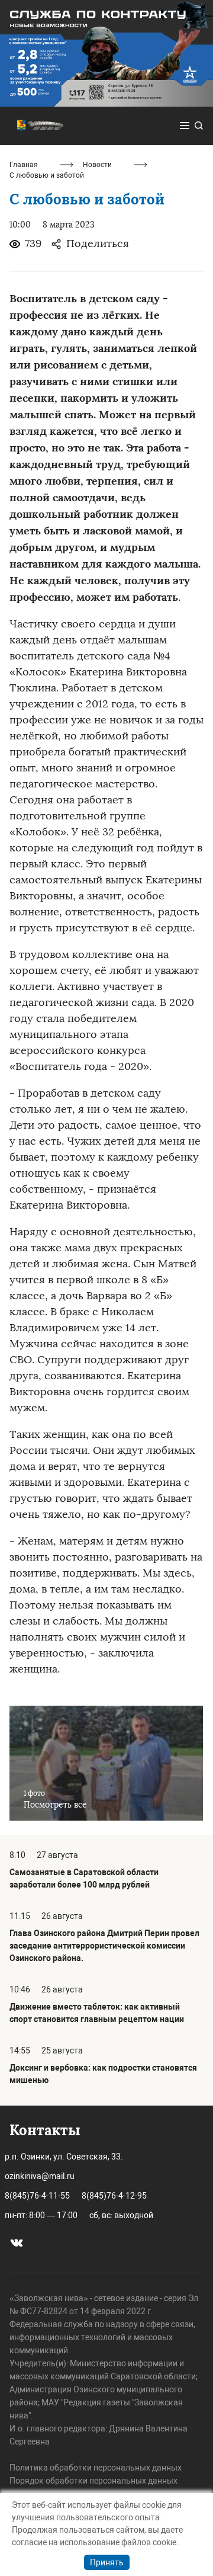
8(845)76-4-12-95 (114, 2196)
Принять (107, 2562)
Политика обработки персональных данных (96, 2468)
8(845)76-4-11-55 (37, 2196)
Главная (24, 165)
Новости (97, 165)
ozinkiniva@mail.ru (40, 2176)
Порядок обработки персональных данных (93, 2481)
